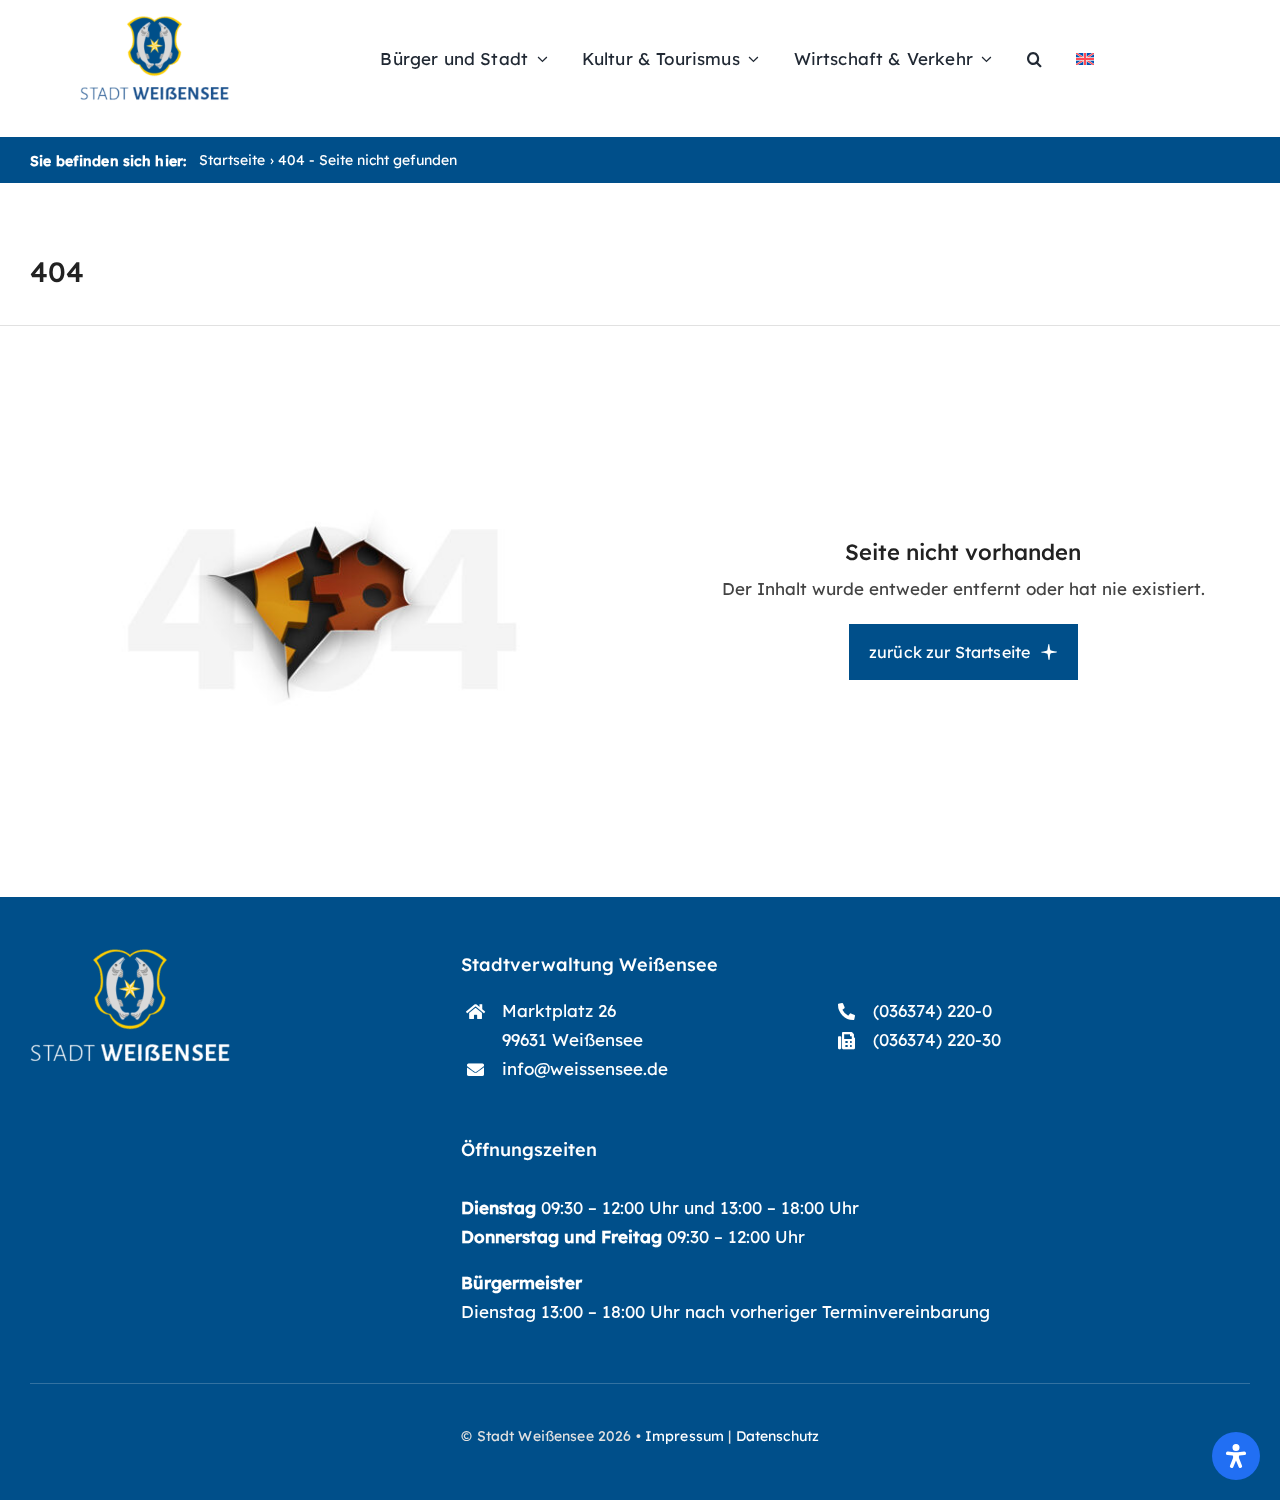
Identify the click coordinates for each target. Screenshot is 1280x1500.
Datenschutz (778, 1436)
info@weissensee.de (585, 1068)
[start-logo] (130, 957)
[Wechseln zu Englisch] (1085, 59)
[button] (1034, 59)
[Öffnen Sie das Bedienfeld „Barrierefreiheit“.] (1236, 1456)
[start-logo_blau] (154, 24)
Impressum (684, 1436)
